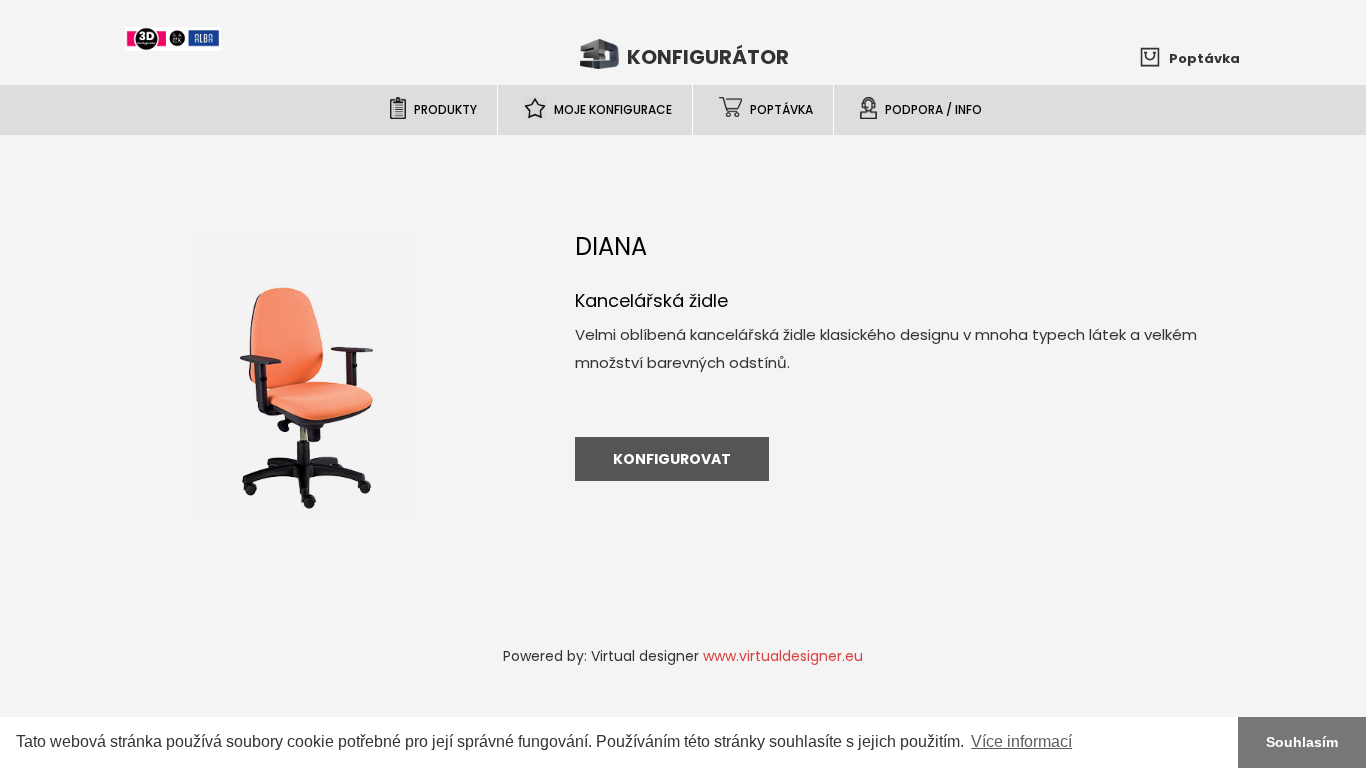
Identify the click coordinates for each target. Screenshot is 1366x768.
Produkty (445, 109)
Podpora (933, 109)
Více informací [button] (1021, 741)
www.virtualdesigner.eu (783, 656)
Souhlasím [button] (1302, 742)
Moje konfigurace (613, 109)
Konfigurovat (672, 459)
